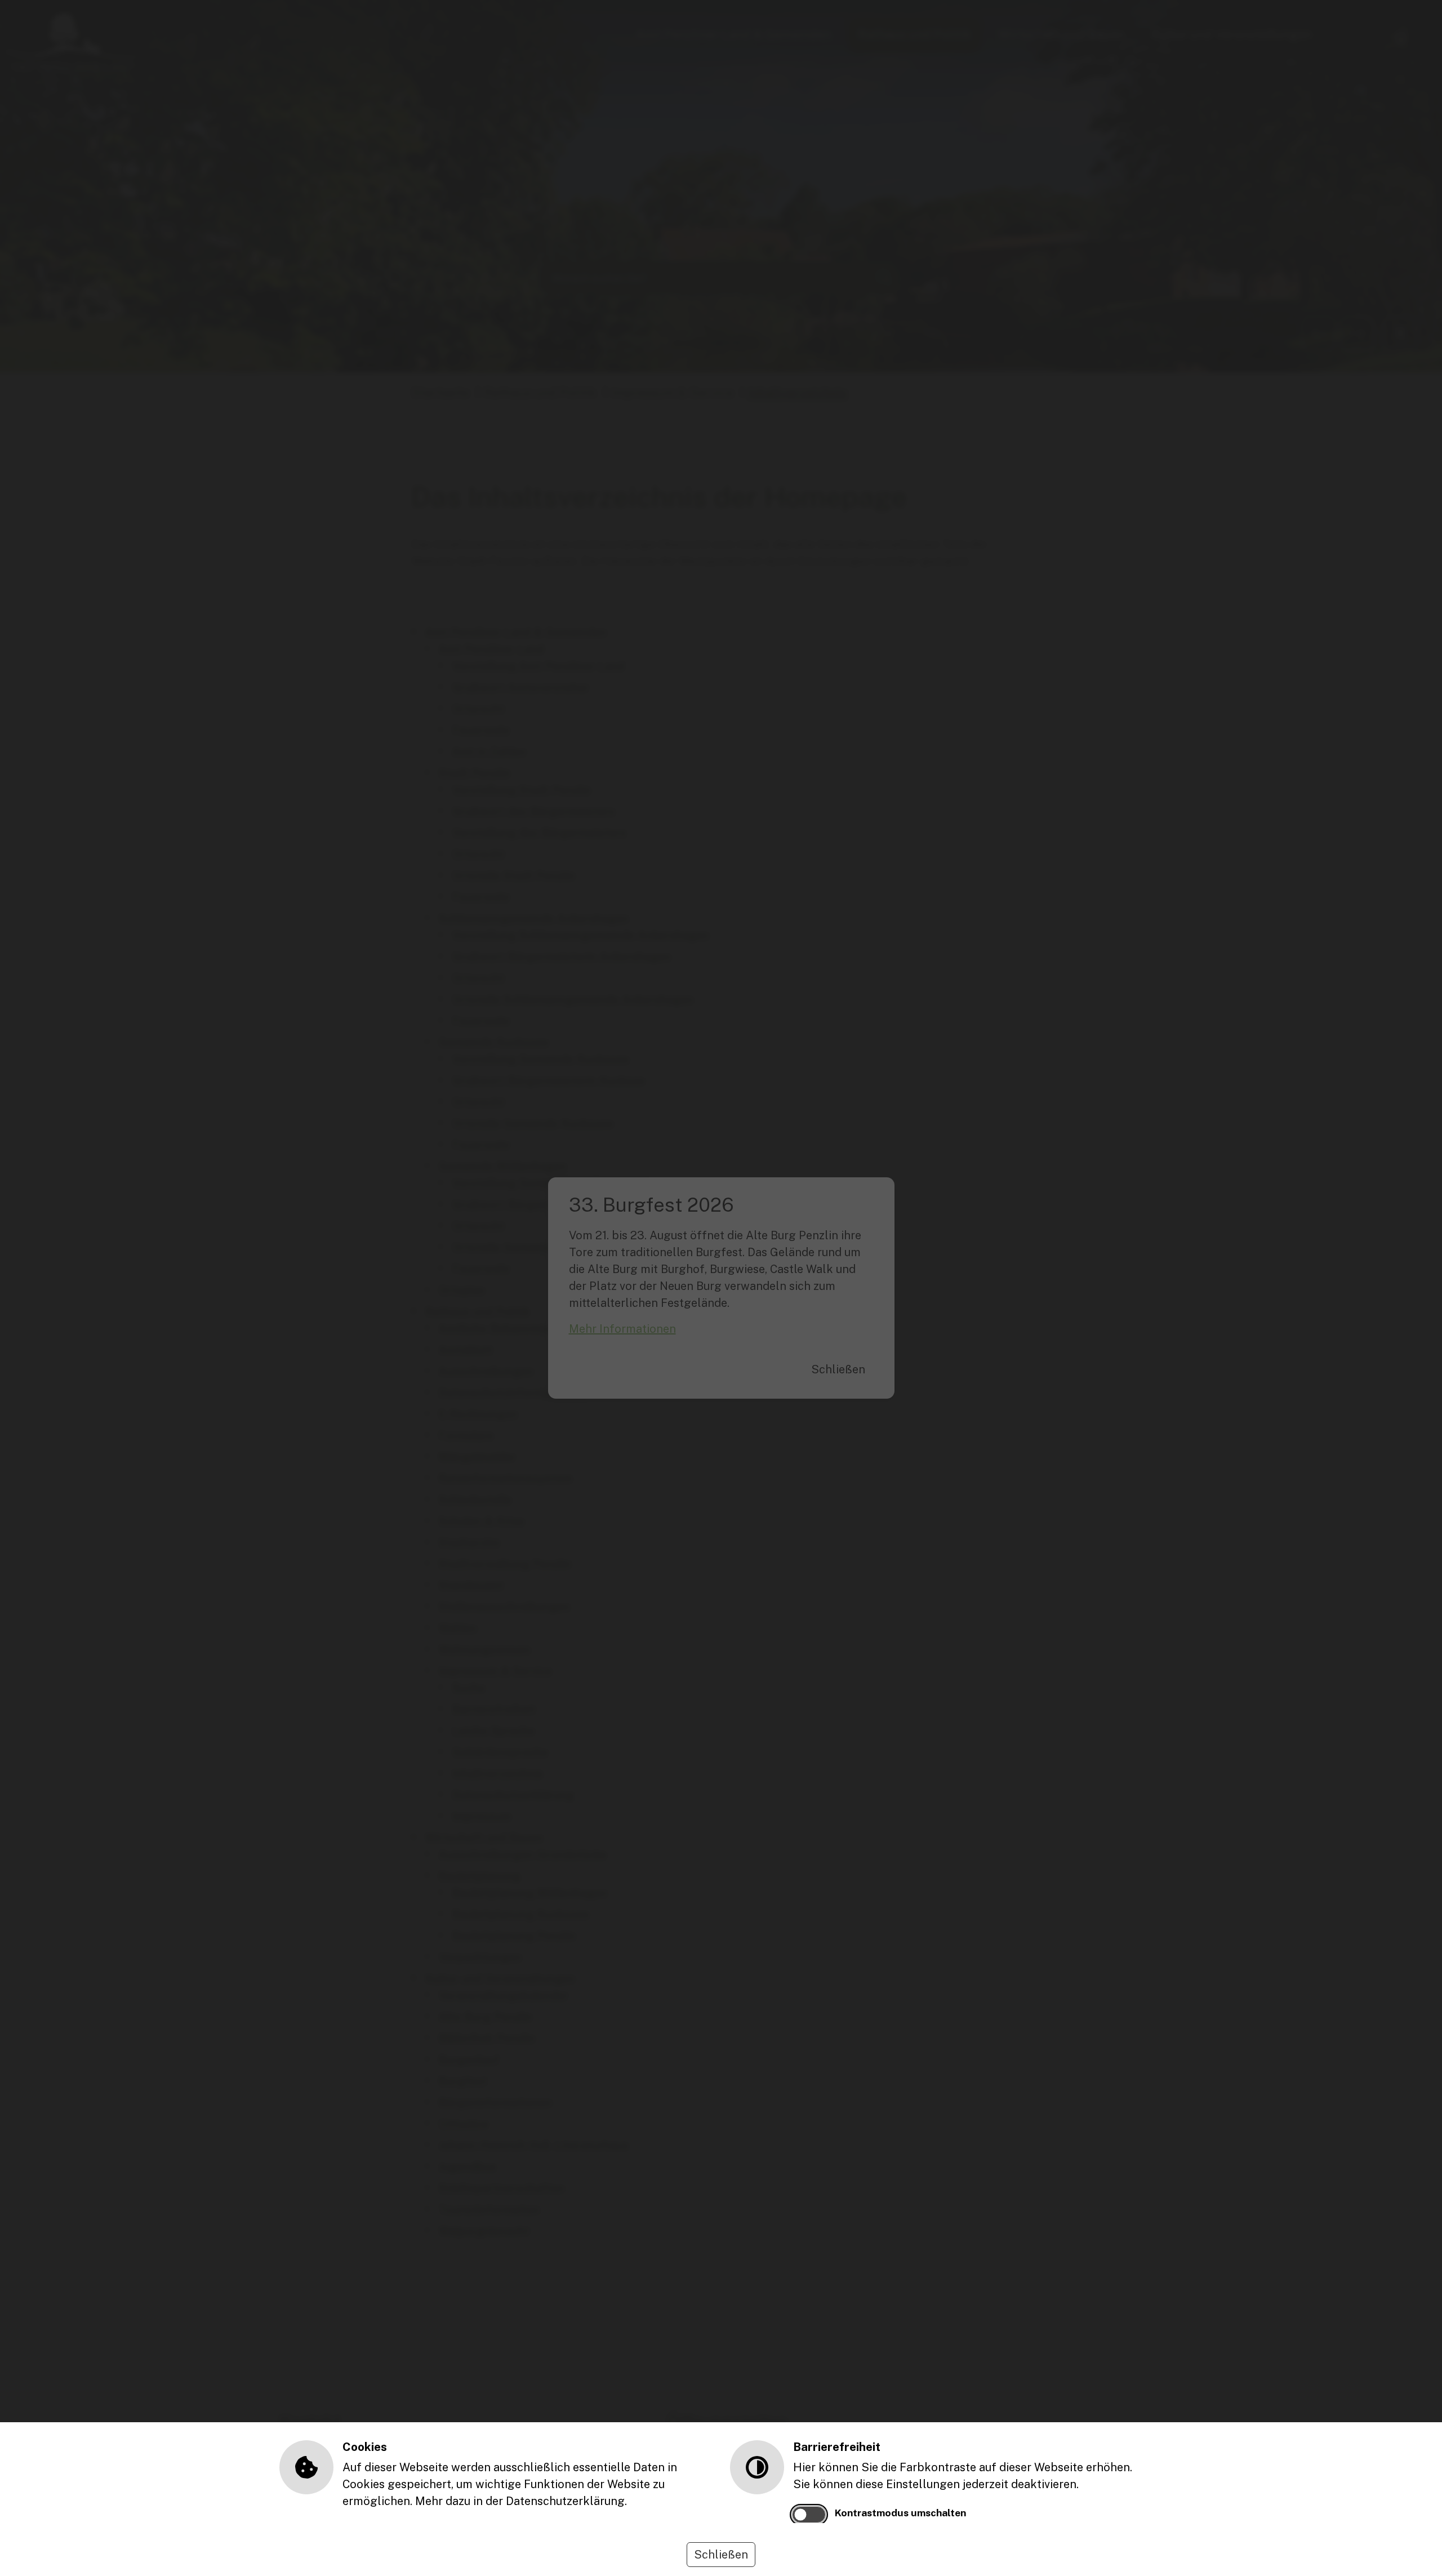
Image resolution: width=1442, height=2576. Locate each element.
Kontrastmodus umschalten (900, 2513)
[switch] (809, 2515)
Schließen (721, 2555)
